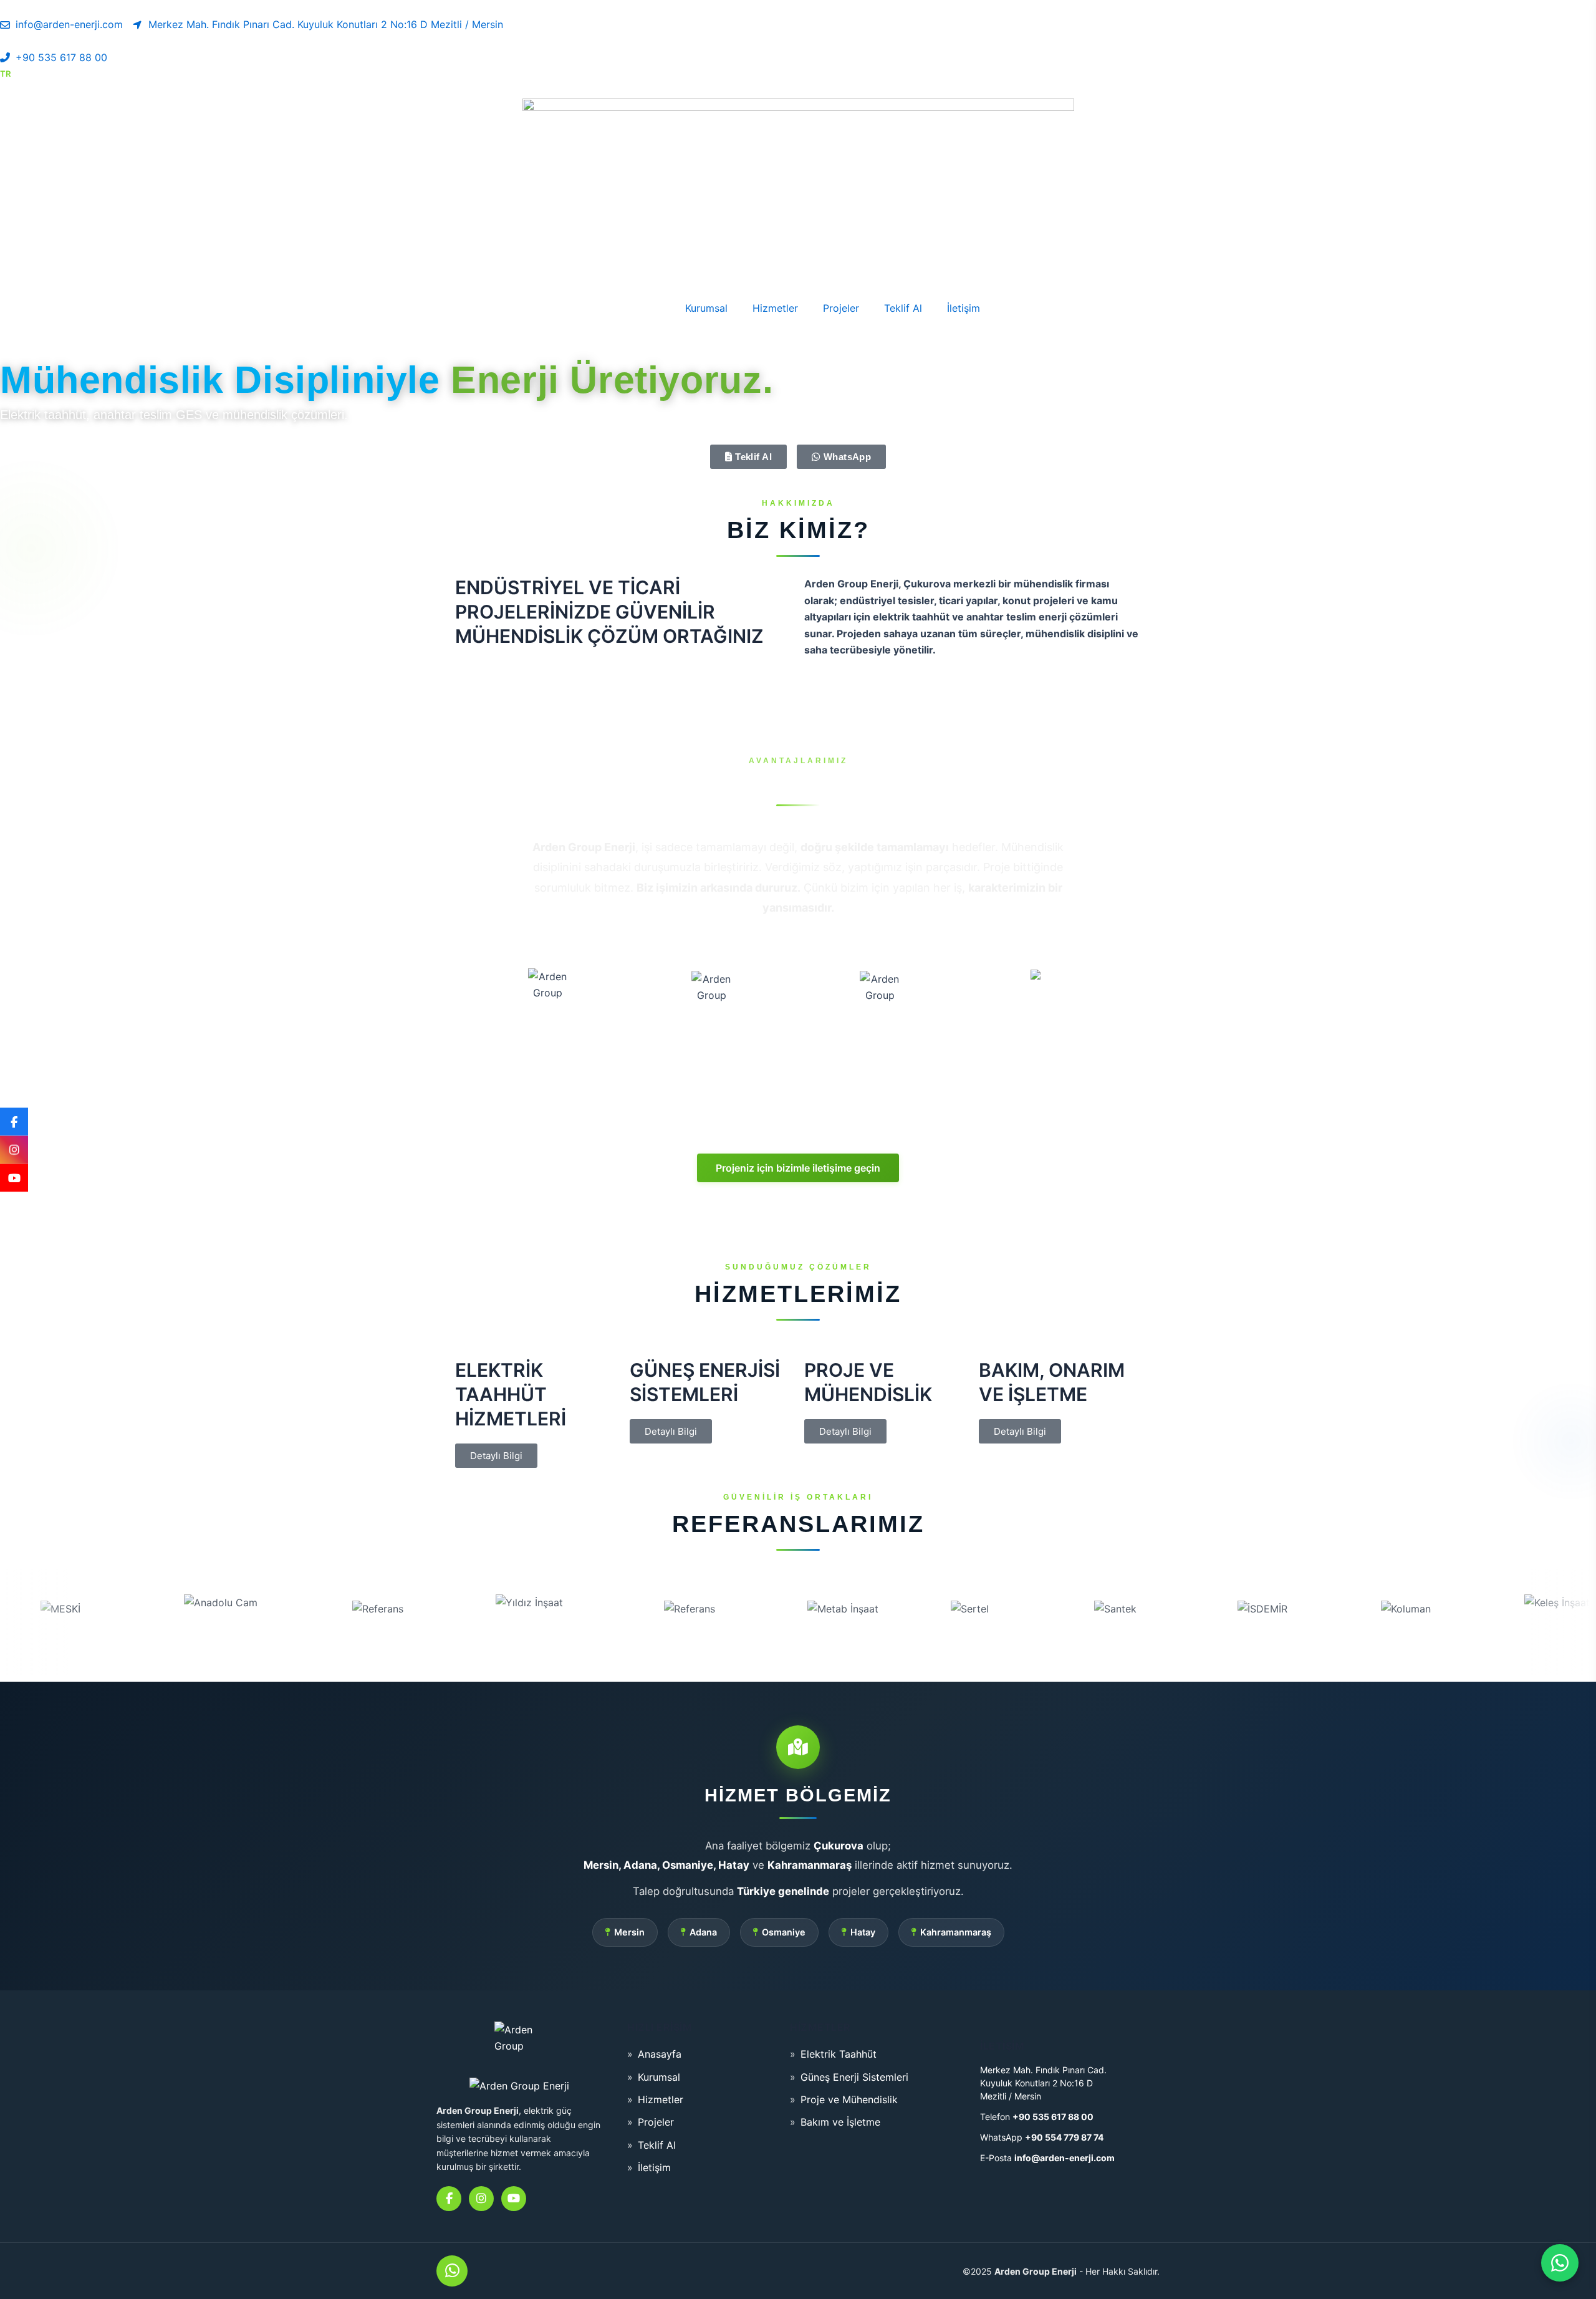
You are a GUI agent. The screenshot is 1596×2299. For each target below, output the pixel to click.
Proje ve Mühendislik (849, 2099)
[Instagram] (14, 1149)
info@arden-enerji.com (1065, 2158)
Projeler (841, 308)
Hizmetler (775, 308)
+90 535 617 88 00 (1053, 2117)
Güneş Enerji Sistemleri (854, 2077)
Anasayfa (638, 308)
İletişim (964, 308)
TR (5, 74)
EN (29, 74)
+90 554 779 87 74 (1064, 2137)
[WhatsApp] (452, 2271)
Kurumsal (706, 308)
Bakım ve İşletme (840, 2122)
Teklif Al (903, 308)
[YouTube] (14, 1178)
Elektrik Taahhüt (839, 2054)
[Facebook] (14, 1121)
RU (52, 74)
